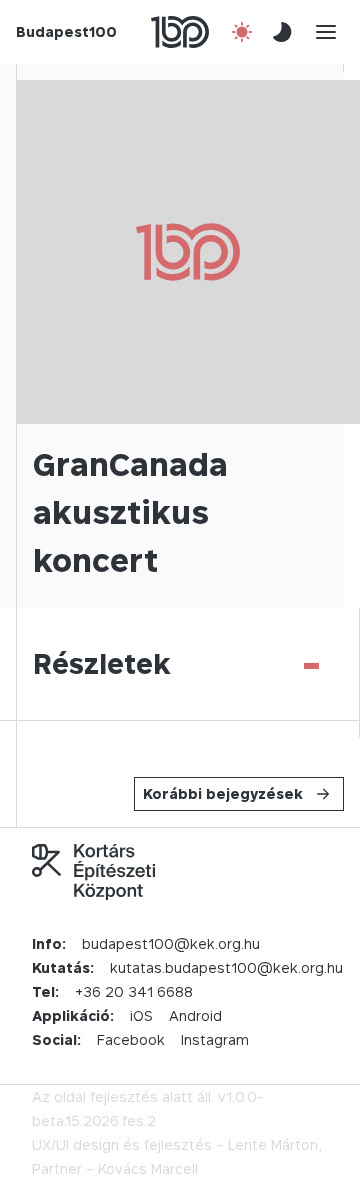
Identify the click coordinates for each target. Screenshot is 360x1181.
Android (195, 1015)
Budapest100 (66, 31)
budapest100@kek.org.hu (171, 943)
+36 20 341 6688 (134, 991)
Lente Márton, (275, 1144)
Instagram (215, 1039)
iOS (141, 1015)
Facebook (131, 1039)
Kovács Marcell (148, 1168)
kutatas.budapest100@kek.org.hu (226, 967)
